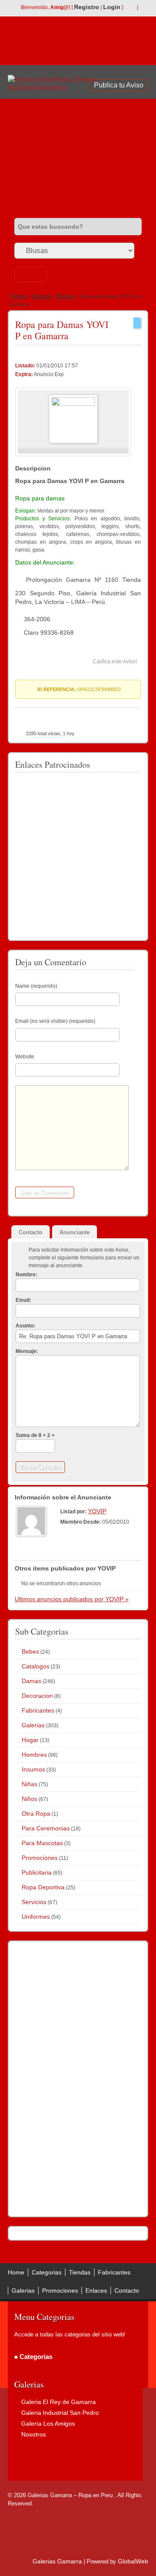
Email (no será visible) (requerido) (55, 1021)
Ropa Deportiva (43, 1887)
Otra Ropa (36, 1814)
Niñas (29, 1784)
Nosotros (34, 2434)
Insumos (33, 1769)
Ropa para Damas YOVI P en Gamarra (62, 330)
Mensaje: (27, 1351)
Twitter (144, 8)
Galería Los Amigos (48, 2424)
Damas (41, 296)
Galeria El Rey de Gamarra (58, 2402)
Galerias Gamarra (57, 2561)
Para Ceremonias (46, 1828)
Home (18, 296)
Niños (29, 1799)
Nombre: (26, 1275)
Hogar (30, 1740)
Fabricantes (38, 1710)
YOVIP (97, 1511)
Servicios (34, 1902)
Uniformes (36, 1917)
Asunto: (25, 1326)
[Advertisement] (78, 155)
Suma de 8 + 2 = (35, 1435)
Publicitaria (37, 1872)
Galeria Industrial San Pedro (60, 2413)
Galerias (33, 1725)
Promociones (40, 1858)
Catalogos (36, 1666)
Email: (23, 1300)
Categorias (47, 2272)
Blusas (65, 296)
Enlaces (96, 2290)
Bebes (30, 1651)
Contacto (127, 2290)
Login (112, 7)
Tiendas (80, 2272)
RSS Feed (130, 8)
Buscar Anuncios (31, 274)
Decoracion (37, 1696)
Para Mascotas (42, 1843)
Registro (87, 7)
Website (25, 1057)
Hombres (34, 1755)
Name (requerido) (36, 986)
